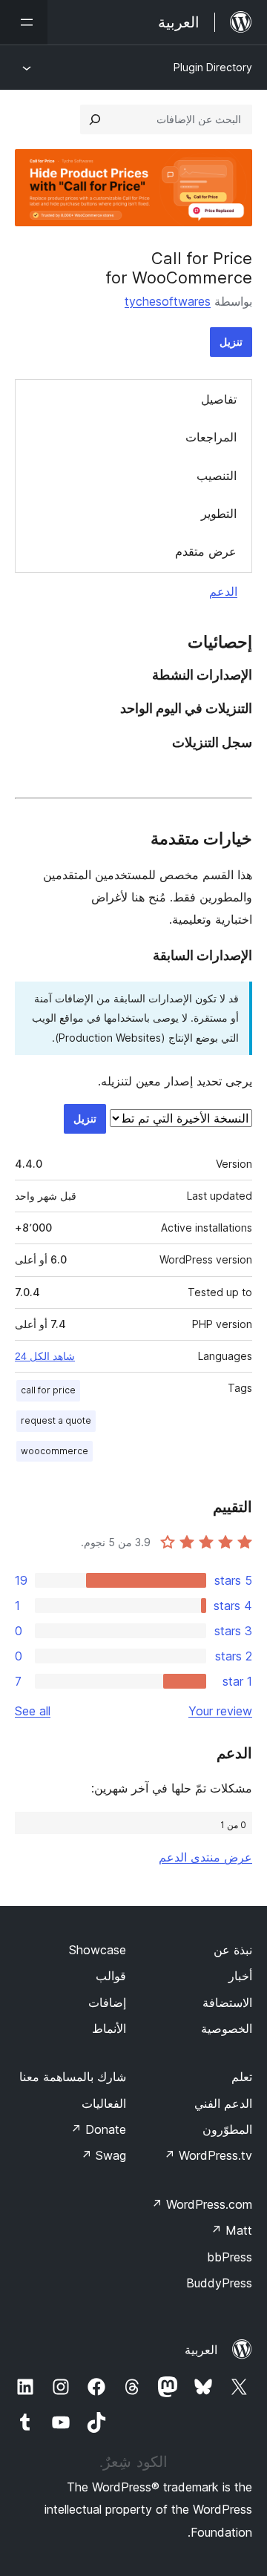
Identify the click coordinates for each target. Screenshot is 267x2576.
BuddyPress (219, 2283)
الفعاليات (104, 2103)
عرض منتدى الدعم (205, 1857)
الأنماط (109, 2028)
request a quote (56, 1420)
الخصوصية (227, 2028)
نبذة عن (233, 1950)
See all (33, 1711)
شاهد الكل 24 (45, 1356)
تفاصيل (219, 399)
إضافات (107, 2002)
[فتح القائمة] (24, 22)
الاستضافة (227, 2002)
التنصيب (217, 476)
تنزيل (231, 342)
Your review (220, 1711)
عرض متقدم (206, 551)
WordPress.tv (208, 2155)
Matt (231, 2230)
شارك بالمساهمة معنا (73, 2077)
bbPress (230, 2257)
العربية (201, 2350)
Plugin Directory (213, 67)
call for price (48, 1390)
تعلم (242, 2077)
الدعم (223, 591)
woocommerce (55, 1451)
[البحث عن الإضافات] (95, 119)
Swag (103, 2155)
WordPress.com (202, 2204)
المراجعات (211, 437)
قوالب (111, 1976)
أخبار (240, 1976)
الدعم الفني (223, 2103)
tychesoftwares (168, 301)
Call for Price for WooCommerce (179, 268)
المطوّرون (227, 2129)
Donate (98, 2129)
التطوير (219, 513)
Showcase (98, 1950)
